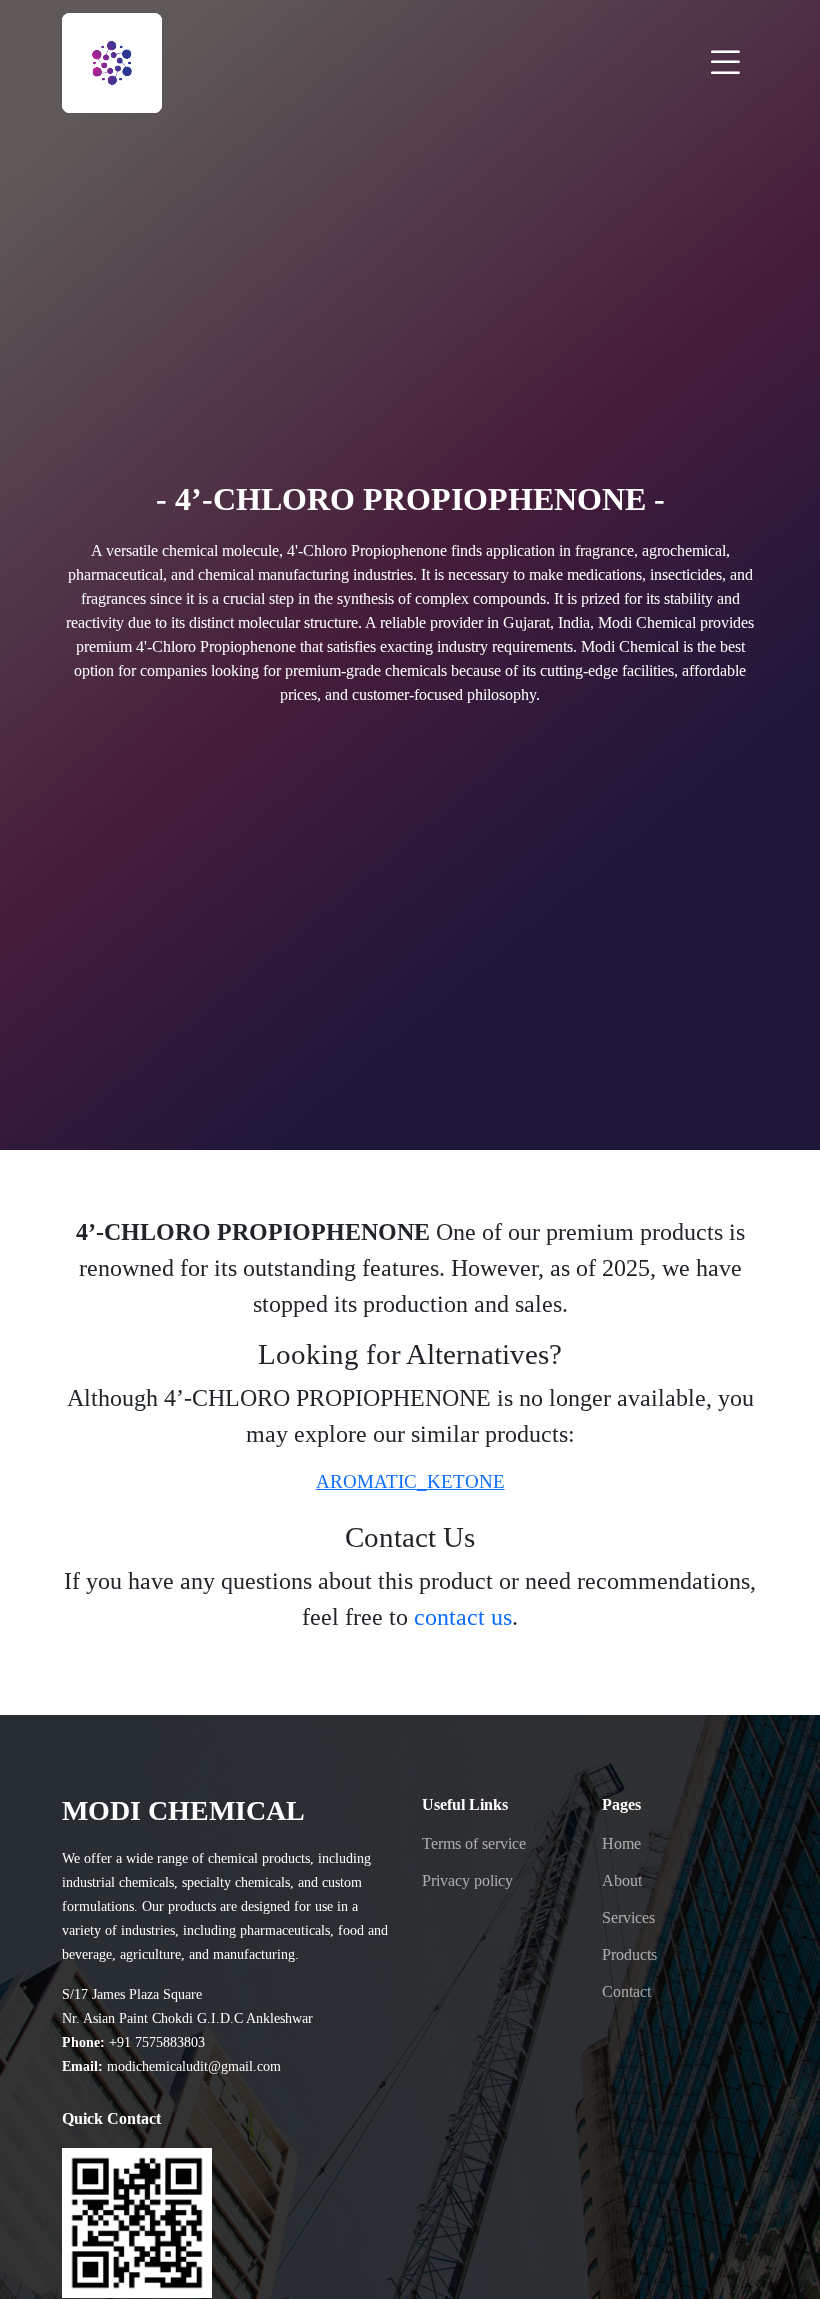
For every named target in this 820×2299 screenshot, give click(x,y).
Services (628, 1918)
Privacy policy (467, 1881)
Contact (626, 1992)
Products (629, 1955)
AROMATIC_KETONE (410, 1481)
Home (621, 1844)
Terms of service (474, 1844)
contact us (463, 1617)
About (622, 1881)
